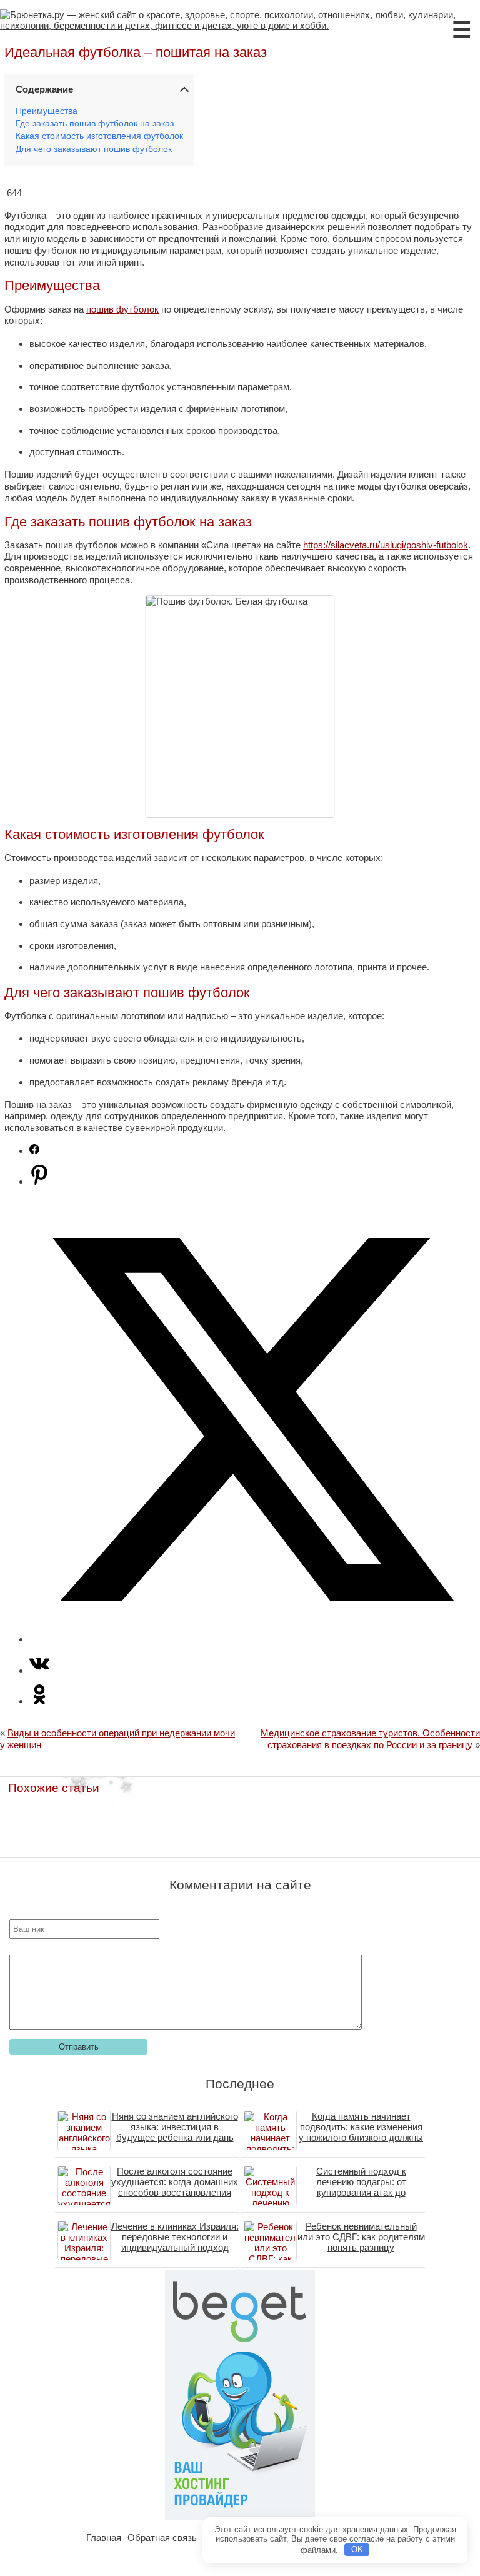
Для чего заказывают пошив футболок (94, 149)
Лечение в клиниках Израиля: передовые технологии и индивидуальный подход (175, 2237)
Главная (104, 2538)
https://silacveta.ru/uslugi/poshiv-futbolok (386, 545)
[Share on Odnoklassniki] (39, 1701)
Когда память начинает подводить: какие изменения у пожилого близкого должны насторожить (361, 2132)
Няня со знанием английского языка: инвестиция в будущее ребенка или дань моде (175, 2132)
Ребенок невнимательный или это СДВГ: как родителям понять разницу (361, 2237)
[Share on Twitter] (252, 1639)
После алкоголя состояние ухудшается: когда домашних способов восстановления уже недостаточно (175, 2187)
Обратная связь (162, 2538)
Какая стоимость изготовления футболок (99, 136)
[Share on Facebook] (34, 1151)
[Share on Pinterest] (39, 1181)
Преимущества (47, 111)
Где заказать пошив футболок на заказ (95, 123)
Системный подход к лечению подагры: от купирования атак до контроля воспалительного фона (361, 2192)
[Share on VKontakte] (39, 1670)
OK (357, 2549)
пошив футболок (122, 309)
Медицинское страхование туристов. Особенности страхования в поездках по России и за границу (370, 1739)
